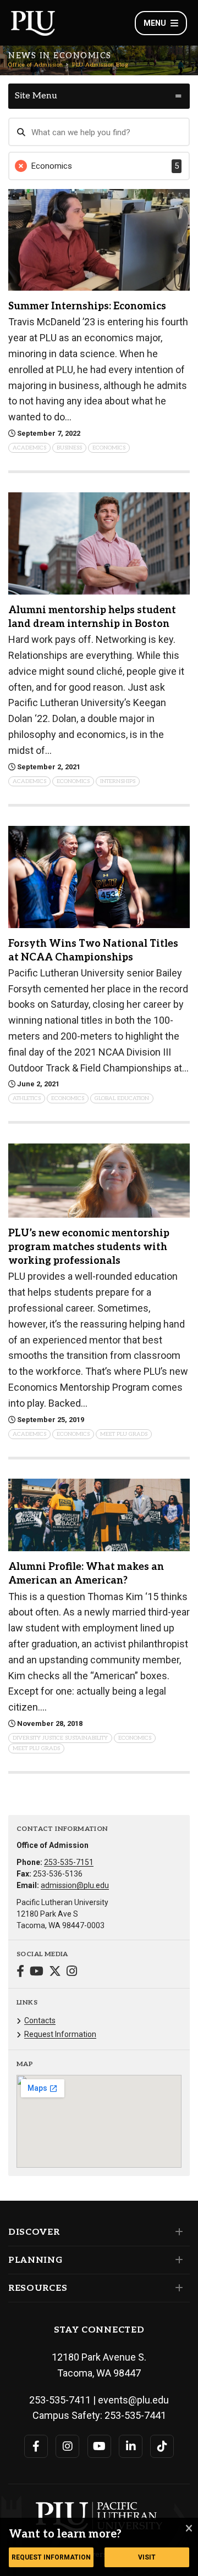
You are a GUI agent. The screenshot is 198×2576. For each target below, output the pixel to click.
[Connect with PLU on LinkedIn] (131, 2446)
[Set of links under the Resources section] (177, 2288)
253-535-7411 (60, 2400)
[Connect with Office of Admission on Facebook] (20, 1972)
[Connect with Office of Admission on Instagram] (72, 1972)
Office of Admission (36, 65)
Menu (155, 23)
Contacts (40, 2020)
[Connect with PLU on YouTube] (99, 2446)
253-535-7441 (135, 2415)
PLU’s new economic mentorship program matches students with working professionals (89, 1247)
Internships (118, 781)
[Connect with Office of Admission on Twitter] (55, 1972)
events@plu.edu (133, 2400)
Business (69, 448)
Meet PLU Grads (124, 1434)
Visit (147, 2557)
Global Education (122, 1098)
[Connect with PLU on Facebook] (36, 2446)
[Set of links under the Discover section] (177, 2232)
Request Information (60, 2034)
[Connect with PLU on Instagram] (67, 2446)
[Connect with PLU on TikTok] (162, 2446)
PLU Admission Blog (100, 65)
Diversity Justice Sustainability (60, 1738)
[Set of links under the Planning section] (177, 2260)
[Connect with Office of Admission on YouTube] (37, 1972)
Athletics (27, 1098)
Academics (29, 448)
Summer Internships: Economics (87, 306)
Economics (109, 448)
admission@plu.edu (75, 1885)
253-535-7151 (69, 1862)
